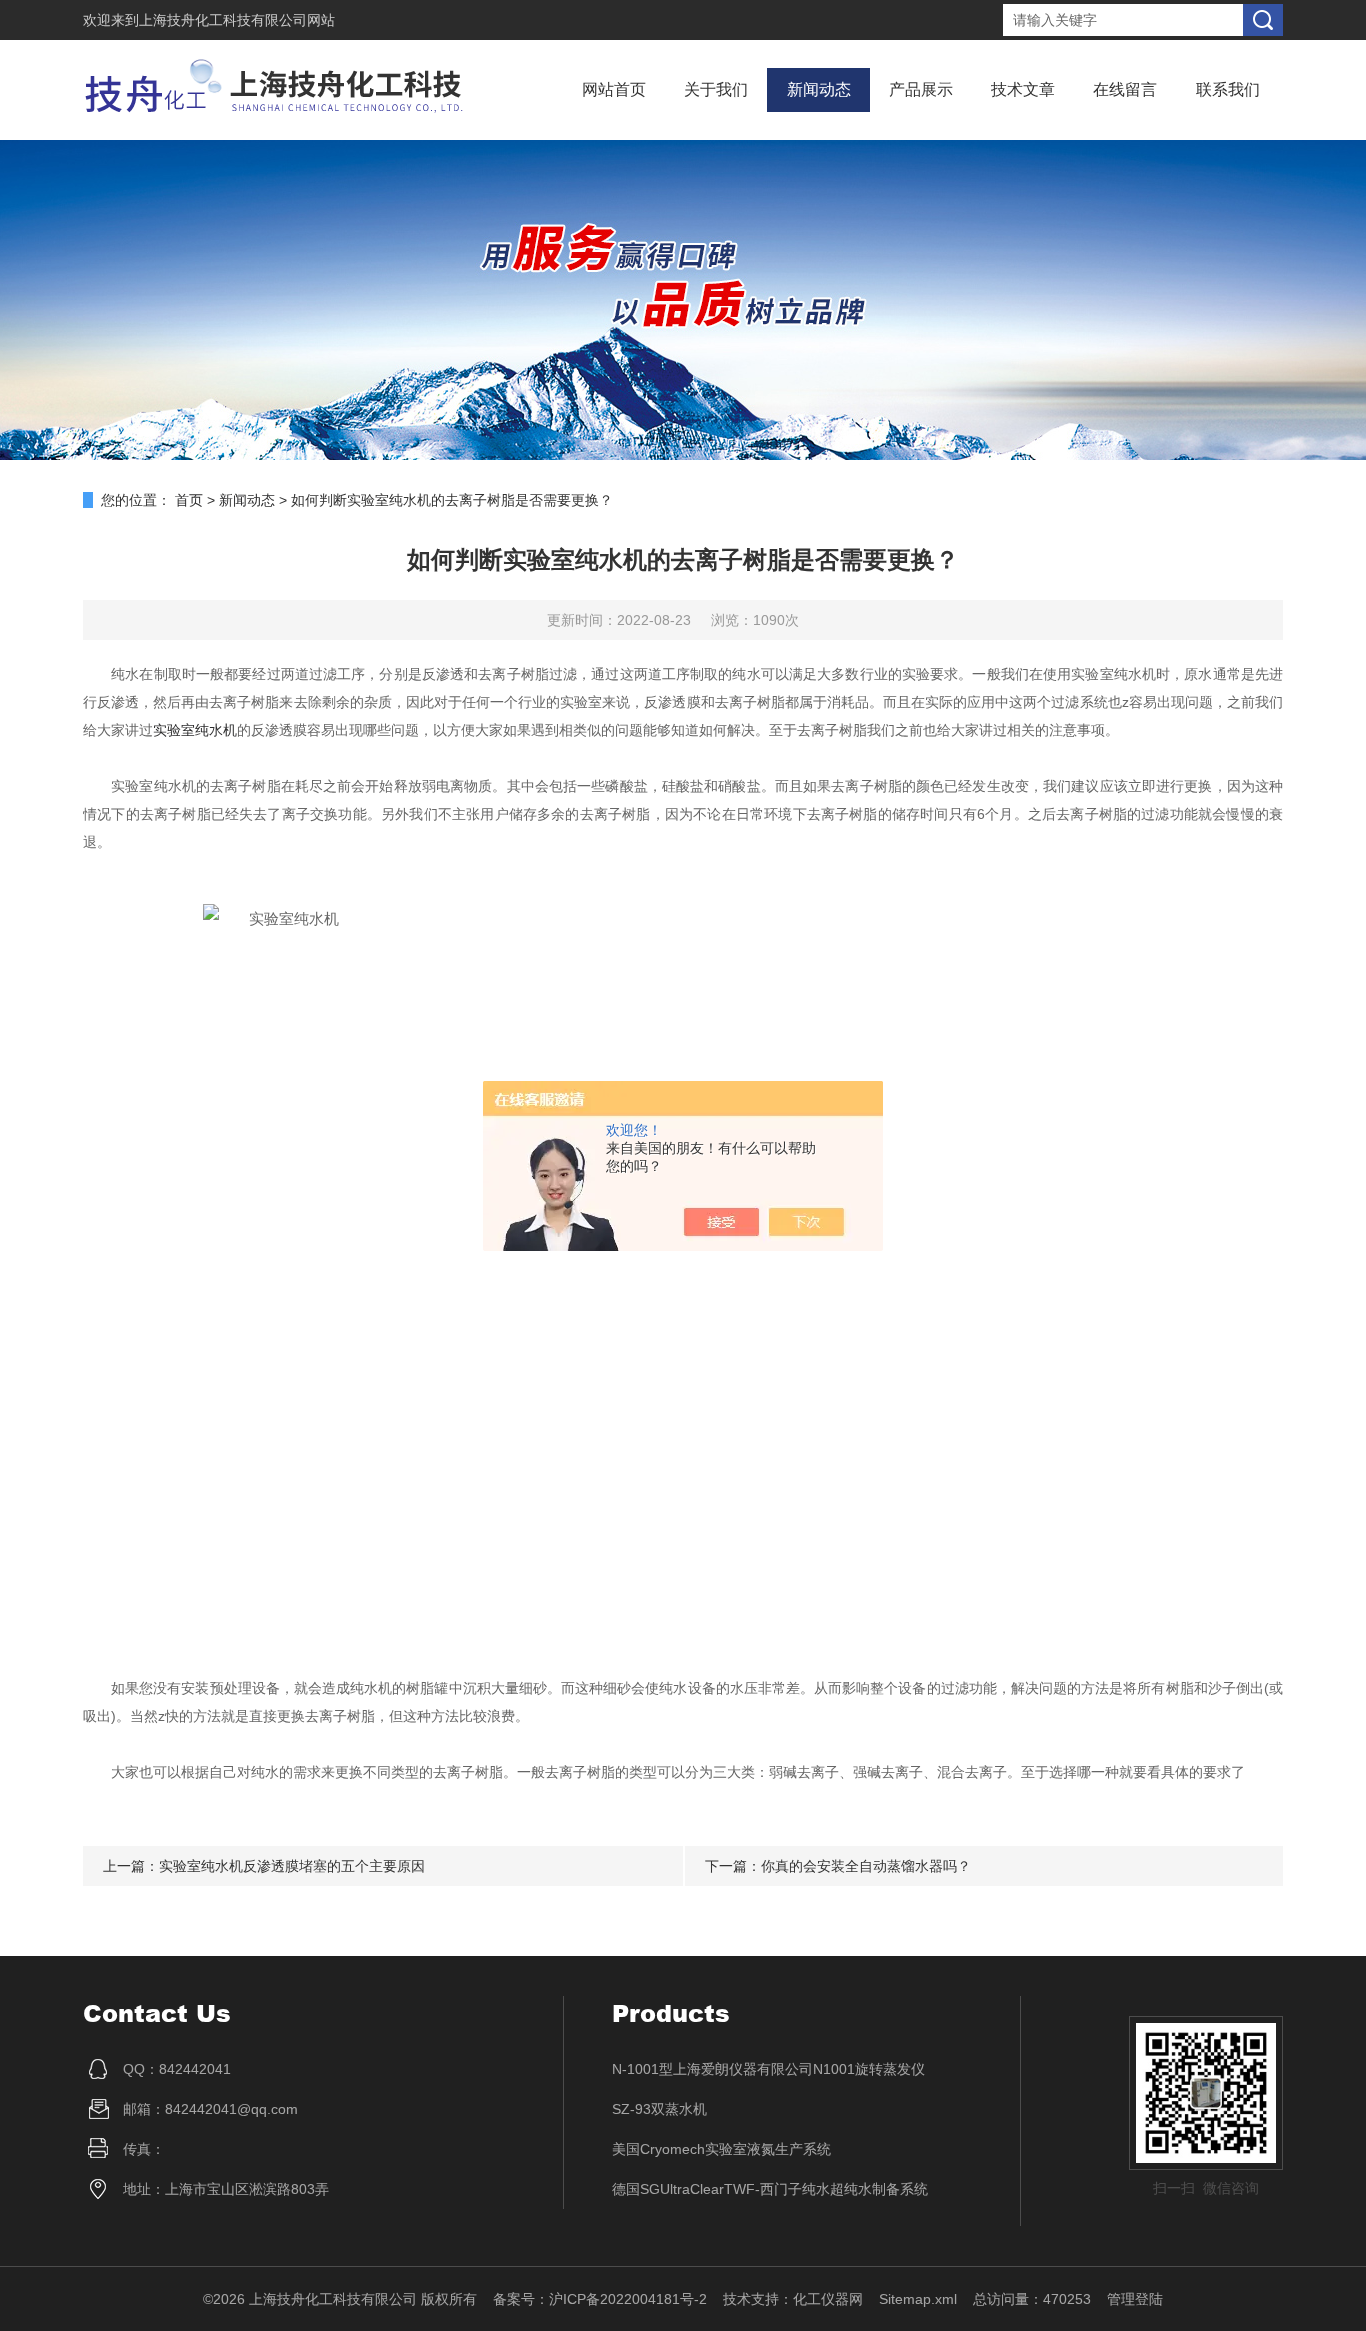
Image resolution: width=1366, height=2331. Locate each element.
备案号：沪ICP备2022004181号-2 (600, 2299)
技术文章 (1023, 89)
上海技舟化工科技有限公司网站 (237, 20)
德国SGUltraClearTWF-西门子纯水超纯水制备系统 (770, 2189)
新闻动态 (819, 89)
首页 (189, 500)
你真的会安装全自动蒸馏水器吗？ (866, 1866)
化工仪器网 (828, 2299)
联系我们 (1228, 89)
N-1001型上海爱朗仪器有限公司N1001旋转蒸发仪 (768, 2069)
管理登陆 (1135, 2299)
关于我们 (716, 89)
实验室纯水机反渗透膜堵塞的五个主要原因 (292, 1866)
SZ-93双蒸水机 (659, 2109)
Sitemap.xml (918, 2299)
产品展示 (921, 89)
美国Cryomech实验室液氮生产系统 (721, 2149)
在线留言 (1125, 89)
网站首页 (614, 89)
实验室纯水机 (195, 730)
